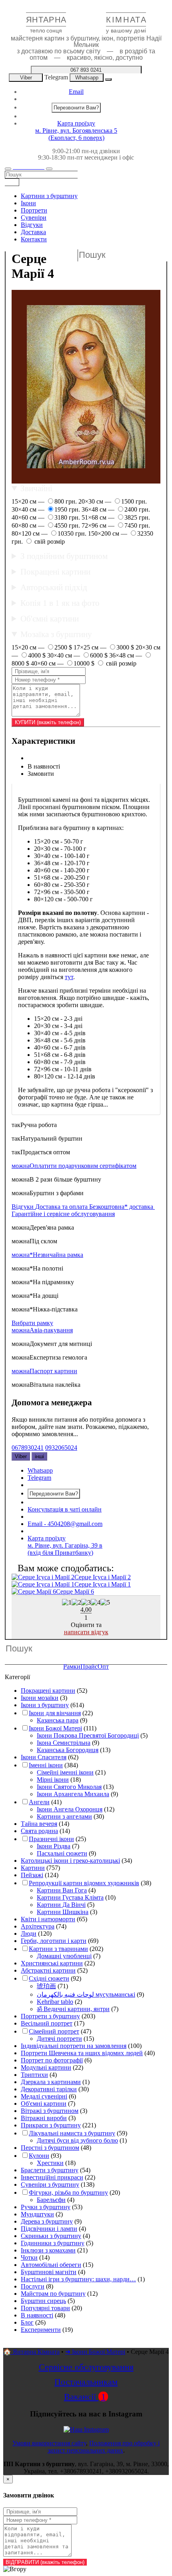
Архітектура (38, 1926)
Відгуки (32, 225)
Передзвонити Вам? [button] (54, 1494)
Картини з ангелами (64, 1816)
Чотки (29, 2257)
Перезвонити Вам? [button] (76, 108)
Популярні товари (45, 2308)
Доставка (33, 232)
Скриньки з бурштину (51, 2236)
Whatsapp (87, 78)
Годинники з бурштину (53, 2243)
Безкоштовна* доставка (122, 1207)
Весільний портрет (47, 2023)
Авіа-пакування (42, 1330)
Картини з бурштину (49, 196)
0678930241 (28, 1448)
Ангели (39, 1802)
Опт (103, 1666)
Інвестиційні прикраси (52, 2177)
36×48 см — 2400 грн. (116, 509)
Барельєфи (51, 2200)
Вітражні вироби (44, 2118)
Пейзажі (32, 1875)
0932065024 (61, 1448)
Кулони (39, 2156)
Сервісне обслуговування (86, 2367)
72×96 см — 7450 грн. (116, 525)
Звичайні (36, 488)
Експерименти (41, 2330)
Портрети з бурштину (50, 2016)
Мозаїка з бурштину (56, 634)
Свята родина (39, 1831)
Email (76, 92)
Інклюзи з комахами (48, 2250)
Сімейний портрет (54, 2031)
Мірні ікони (53, 1780)
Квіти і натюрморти (48, 1919)
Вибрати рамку (32, 1323)
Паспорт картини (44, 1371)
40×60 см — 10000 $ (63, 663)
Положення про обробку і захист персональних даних (104, 2447)
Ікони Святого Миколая (69, 1787)
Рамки (72, 1666)
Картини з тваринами (58, 1949)
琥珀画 (46, 1986)
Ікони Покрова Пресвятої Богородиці (88, 1735)
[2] (76, 1603)
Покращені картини (55, 572)
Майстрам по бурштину (53, 2294)
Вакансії (85, 2397)
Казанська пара (58, 1720)
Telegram (56, 77)
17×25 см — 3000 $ (105, 647)
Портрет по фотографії (52, 2060)
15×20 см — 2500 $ (43, 647)
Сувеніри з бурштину (50, 2184)
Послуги (33, 2286)
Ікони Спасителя (44, 1757)
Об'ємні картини (50, 618)
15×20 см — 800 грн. (45, 501)
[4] (96, 1603)
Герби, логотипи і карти (54, 1941)
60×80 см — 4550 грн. (47, 525)
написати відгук (86, 1632)
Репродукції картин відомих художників (84, 1883)
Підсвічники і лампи (49, 2229)
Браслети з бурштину (50, 2170)
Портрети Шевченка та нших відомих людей (82, 2053)
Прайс (89, 1666)
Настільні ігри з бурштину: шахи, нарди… (78, 2279)
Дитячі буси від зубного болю (77, 2140)
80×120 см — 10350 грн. (50, 533)
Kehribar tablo (55, 2002)
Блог (27, 2322)
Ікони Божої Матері (55, 1728)
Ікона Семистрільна (64, 1743)
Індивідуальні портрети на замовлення (74, 2046)
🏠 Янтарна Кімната (31, 2352)
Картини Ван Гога (62, 1890)
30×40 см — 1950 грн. (47, 509)
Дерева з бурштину (47, 2221)
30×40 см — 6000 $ (78, 655)
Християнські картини (52, 1963)
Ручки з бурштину (46, 2207)
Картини (33, 1868)
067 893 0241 (86, 70)
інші (39, 1456)
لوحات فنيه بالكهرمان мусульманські (86, 1994)
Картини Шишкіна (63, 1912)
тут (69, 977)
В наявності (37, 2315)
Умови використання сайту (49, 2443)
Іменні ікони (46, 1765)
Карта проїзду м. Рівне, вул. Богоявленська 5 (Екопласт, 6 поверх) (76, 131)
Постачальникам (86, 2382)
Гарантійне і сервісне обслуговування (63, 1214)
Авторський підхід (54, 587)
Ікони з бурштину (45, 1705)
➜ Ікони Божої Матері (95, 2352)
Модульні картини (46, 2067)
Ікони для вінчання (55, 1713)
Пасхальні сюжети (62, 1853)
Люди (29, 1934)
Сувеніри (34, 218)
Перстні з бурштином (50, 2148)
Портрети (34, 210)
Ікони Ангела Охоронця (70, 1809)
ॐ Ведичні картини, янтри (73, 2009)
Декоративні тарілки (49, 2089)
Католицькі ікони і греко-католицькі (70, 1861)
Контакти (34, 239)
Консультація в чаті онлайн (65, 1509)
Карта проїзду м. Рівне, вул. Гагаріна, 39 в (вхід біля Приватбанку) (65, 1545)
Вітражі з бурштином (50, 2111)
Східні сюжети (49, 1978)
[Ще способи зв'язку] (108, 79)
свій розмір (49, 541)
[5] (105, 1603)
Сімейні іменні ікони (65, 1772)
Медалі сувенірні (44, 2096)
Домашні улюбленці (64, 1956)
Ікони (28, 203)
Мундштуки (37, 2214)
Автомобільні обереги (51, 2265)
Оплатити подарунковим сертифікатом (74, 1166)
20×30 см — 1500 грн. (113, 501)
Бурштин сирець (43, 2301)
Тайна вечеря (39, 1824)
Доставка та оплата (62, 1207)
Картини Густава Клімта (70, 1897)
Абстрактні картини (48, 1970)
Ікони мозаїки (40, 1698)
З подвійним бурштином (64, 556)
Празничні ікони (51, 1839)
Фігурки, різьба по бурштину (68, 2193)
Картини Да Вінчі (61, 1905)
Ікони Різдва (54, 1846)
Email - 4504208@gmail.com (65, 1524)
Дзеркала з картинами (51, 2082)
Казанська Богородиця (68, 1750)
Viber (26, 78)
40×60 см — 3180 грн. (47, 517)
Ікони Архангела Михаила (73, 1794)
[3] (86, 1603)
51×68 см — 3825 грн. (116, 517)
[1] (67, 1603)
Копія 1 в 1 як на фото (60, 603)
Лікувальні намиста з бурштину (72, 2133)
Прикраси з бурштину (51, 2125)
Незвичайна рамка (47, 1255)
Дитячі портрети (59, 2039)
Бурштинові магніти (49, 2272)
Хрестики (50, 2163)
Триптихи (34, 2075)
